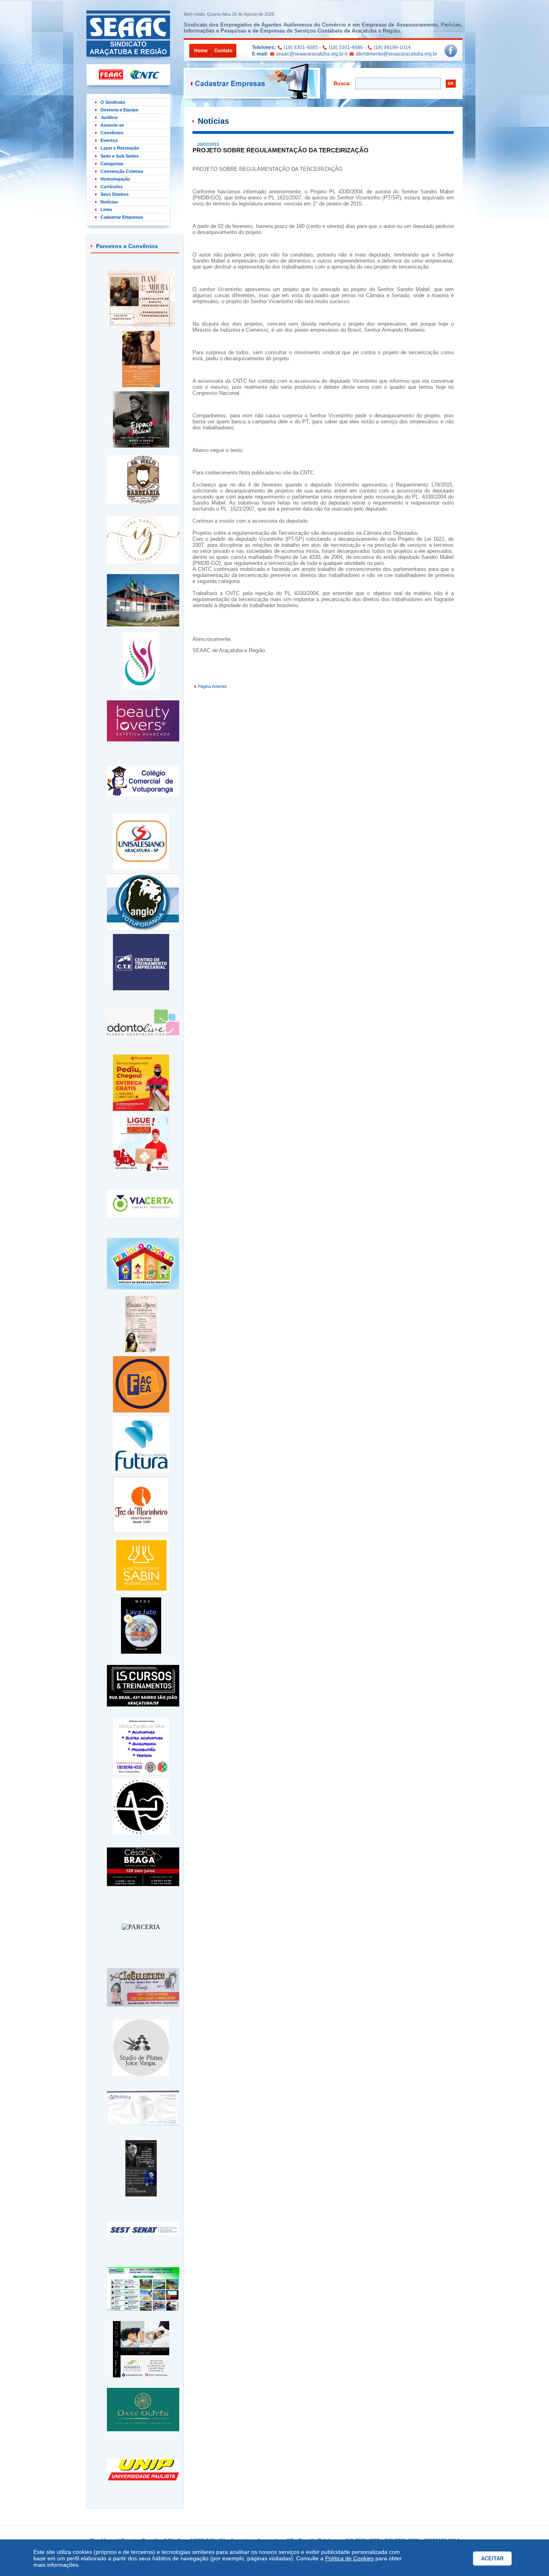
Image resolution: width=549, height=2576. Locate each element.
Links (106, 209)
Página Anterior (212, 686)
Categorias (112, 164)
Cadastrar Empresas (122, 217)
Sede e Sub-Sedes (120, 156)
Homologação (115, 179)
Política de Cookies (349, 2558)
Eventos (109, 140)
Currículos (112, 187)
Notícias (109, 202)
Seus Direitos (115, 194)
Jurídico (109, 117)
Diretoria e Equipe (119, 110)
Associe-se (112, 125)
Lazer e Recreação (120, 148)
